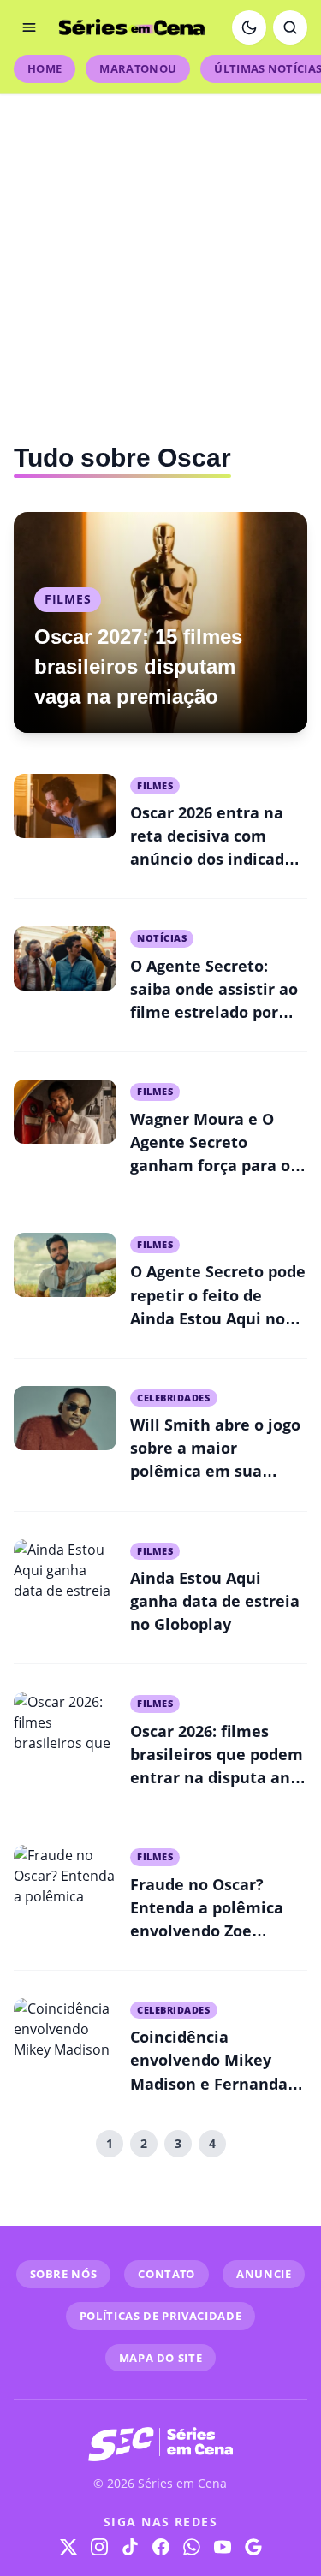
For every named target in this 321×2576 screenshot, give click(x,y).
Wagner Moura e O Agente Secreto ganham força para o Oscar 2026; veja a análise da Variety (210, 1165)
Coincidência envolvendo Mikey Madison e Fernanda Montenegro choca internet (209, 2083)
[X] (68, 2547)
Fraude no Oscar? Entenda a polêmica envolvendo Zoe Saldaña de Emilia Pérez (207, 1931)
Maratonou (138, 68)
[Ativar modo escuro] (249, 27)
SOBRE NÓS (64, 2274)
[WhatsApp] (192, 2547)
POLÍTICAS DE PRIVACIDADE (161, 2316)
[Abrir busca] (290, 27)
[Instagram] (99, 2547)
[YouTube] (223, 2547)
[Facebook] (161, 2547)
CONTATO (166, 2274)
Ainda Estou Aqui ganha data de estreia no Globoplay (215, 1601)
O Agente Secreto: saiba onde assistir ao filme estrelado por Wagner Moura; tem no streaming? (214, 1012)
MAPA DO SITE (161, 2358)
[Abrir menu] (29, 27)
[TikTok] (130, 2547)
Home (45, 68)
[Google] (253, 2547)
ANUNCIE (264, 2274)
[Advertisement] (160, 255)
